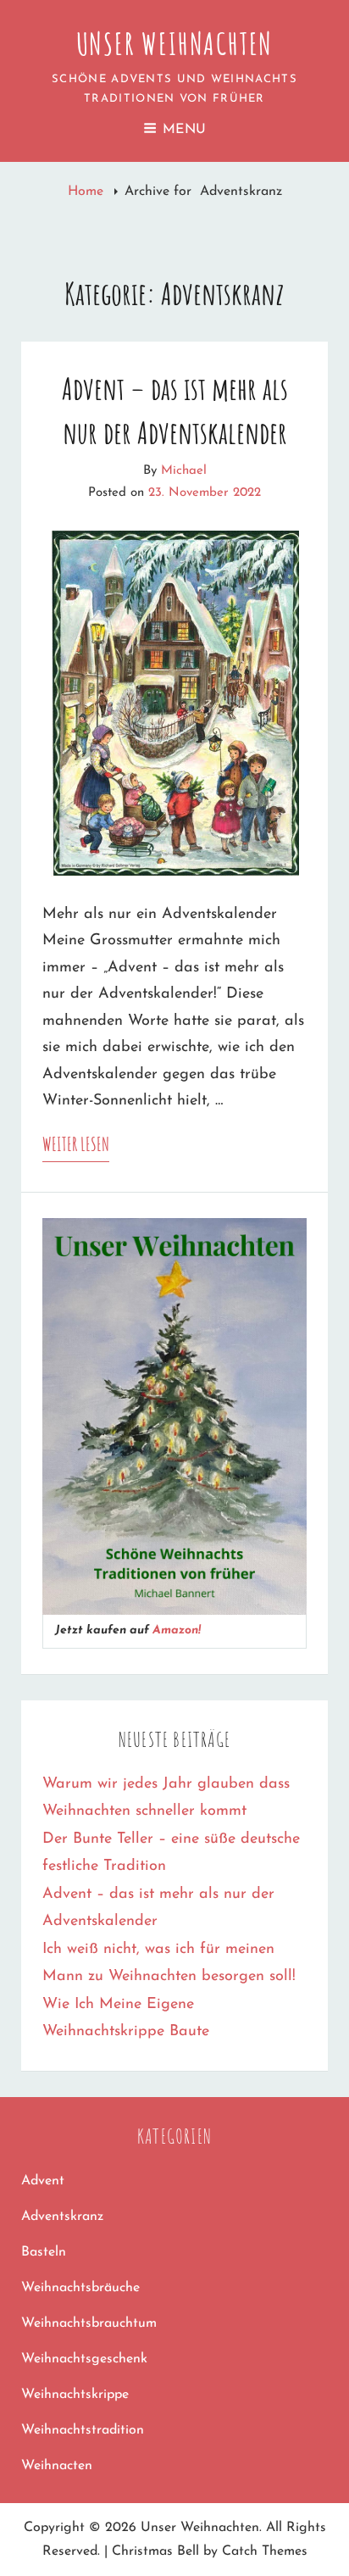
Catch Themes (265, 2551)
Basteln (44, 2252)
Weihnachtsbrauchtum (89, 2323)
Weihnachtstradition (83, 2430)
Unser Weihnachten (175, 43)
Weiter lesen (76, 1147)
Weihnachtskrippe (75, 2395)
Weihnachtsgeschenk (84, 2359)
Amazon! (177, 1630)
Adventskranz (62, 2217)
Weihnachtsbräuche (80, 2288)
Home (88, 192)
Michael (184, 471)
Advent (43, 2181)
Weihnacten (57, 2466)
